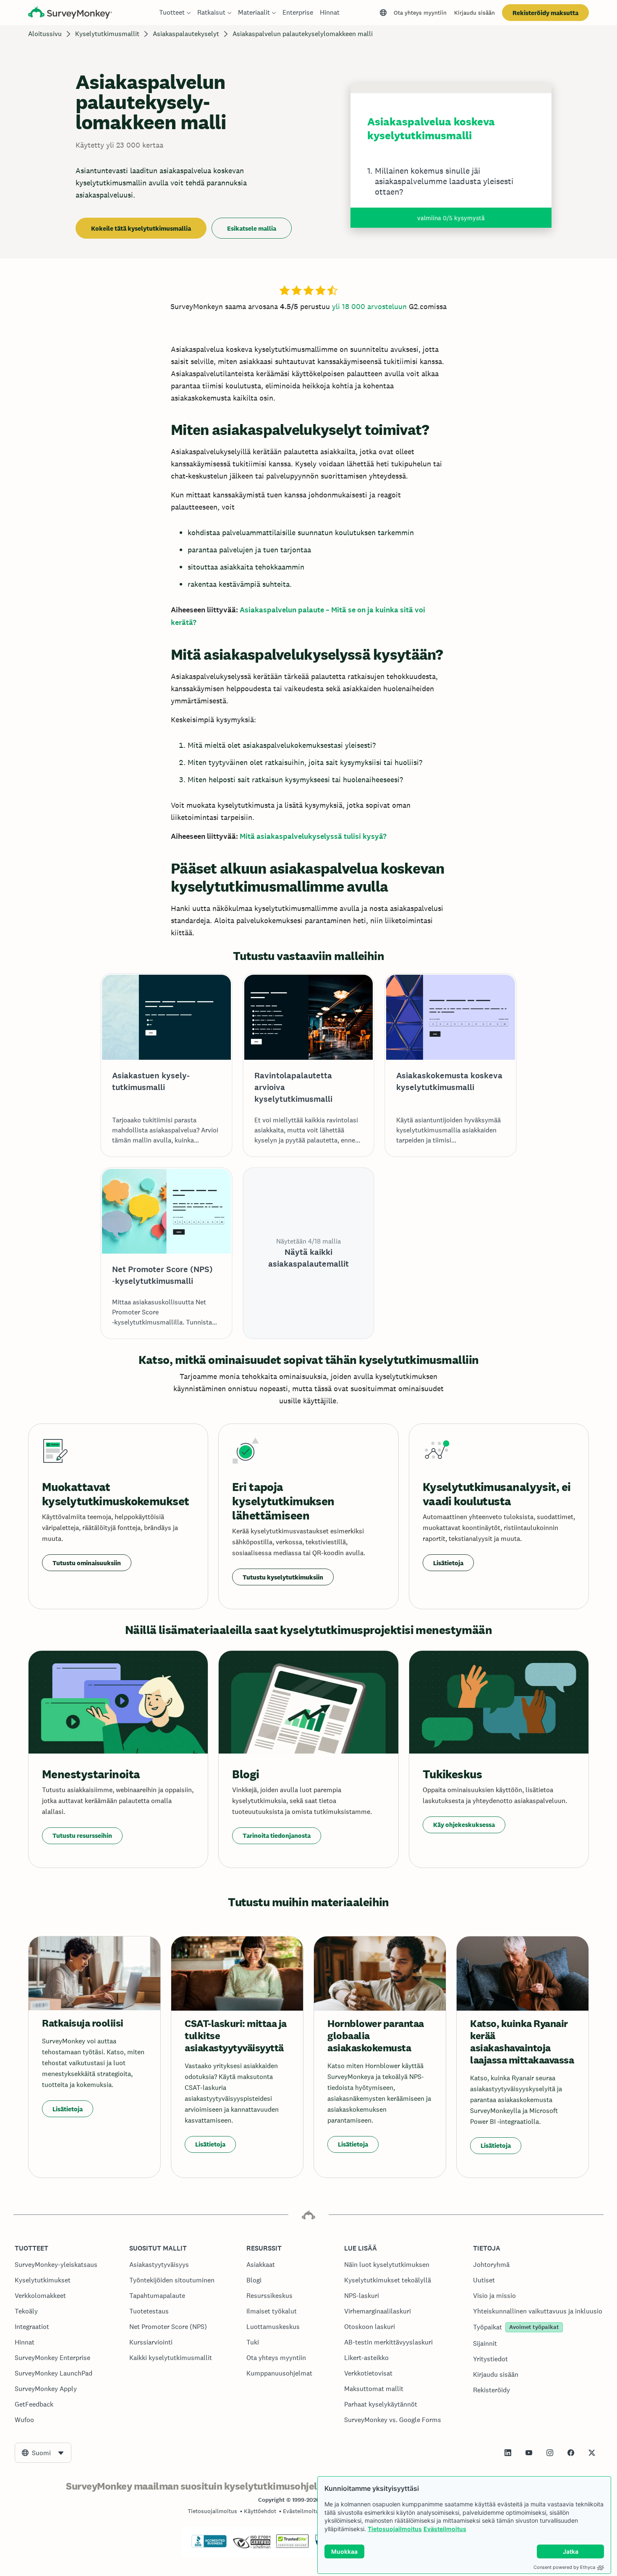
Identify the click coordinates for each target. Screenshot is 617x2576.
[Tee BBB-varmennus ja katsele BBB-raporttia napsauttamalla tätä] (209, 2546)
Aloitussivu (45, 34)
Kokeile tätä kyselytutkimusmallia (141, 228)
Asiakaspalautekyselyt (186, 34)
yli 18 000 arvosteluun (369, 306)
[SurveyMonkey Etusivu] (70, 14)
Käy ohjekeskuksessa (464, 1825)
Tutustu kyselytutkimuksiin (283, 1577)
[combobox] (43, 2453)
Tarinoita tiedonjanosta (277, 1836)
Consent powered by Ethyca (564, 2567)
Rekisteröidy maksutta (545, 13)
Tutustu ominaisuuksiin (87, 1563)
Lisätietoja (448, 1563)
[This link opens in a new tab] (508, 2453)
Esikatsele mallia (252, 228)
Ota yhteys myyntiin (420, 13)
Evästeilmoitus (445, 2529)
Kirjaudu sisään (475, 13)
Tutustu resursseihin (82, 1836)
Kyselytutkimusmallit (107, 34)
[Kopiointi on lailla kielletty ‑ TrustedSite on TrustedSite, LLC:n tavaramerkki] (292, 2546)
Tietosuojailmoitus (395, 2529)
